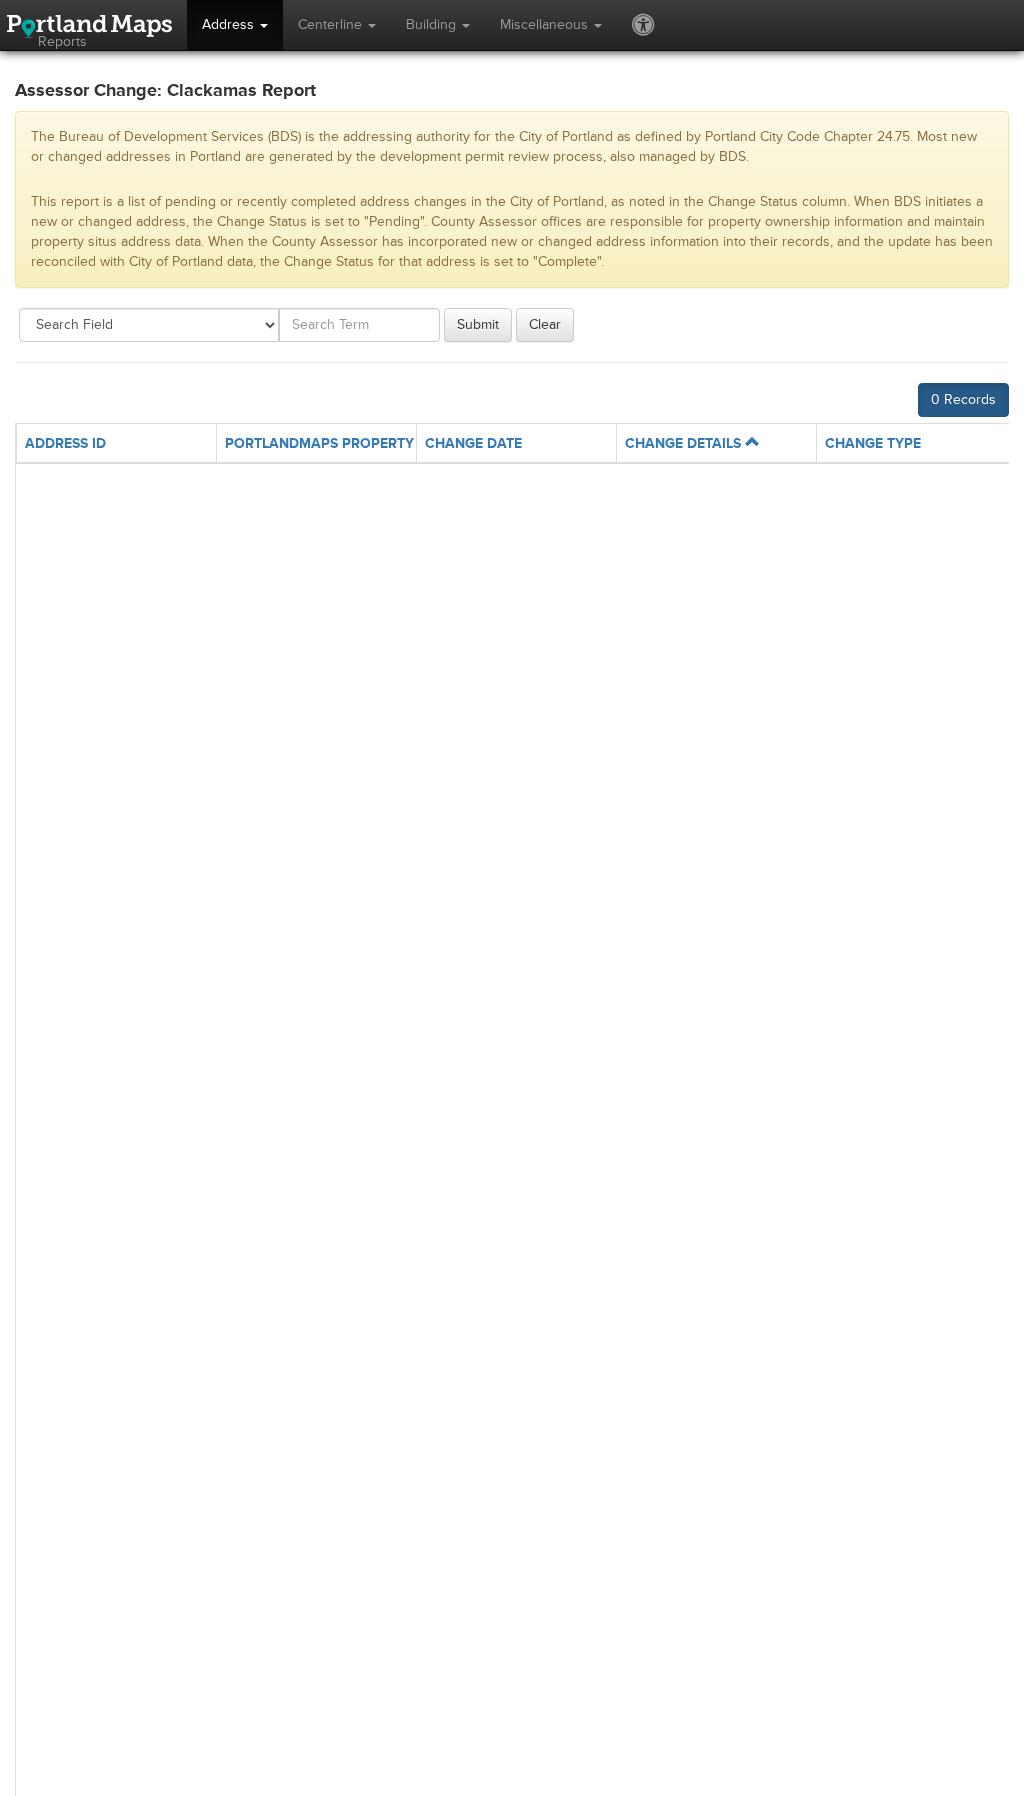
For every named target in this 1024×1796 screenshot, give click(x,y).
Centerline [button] (332, 24)
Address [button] (230, 24)
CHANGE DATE (473, 443)
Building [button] (433, 24)
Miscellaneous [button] (546, 24)
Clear (545, 324)
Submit (478, 324)
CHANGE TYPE (873, 443)
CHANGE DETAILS (685, 443)
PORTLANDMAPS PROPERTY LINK (336, 443)
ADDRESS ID (65, 443)
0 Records (963, 399)
